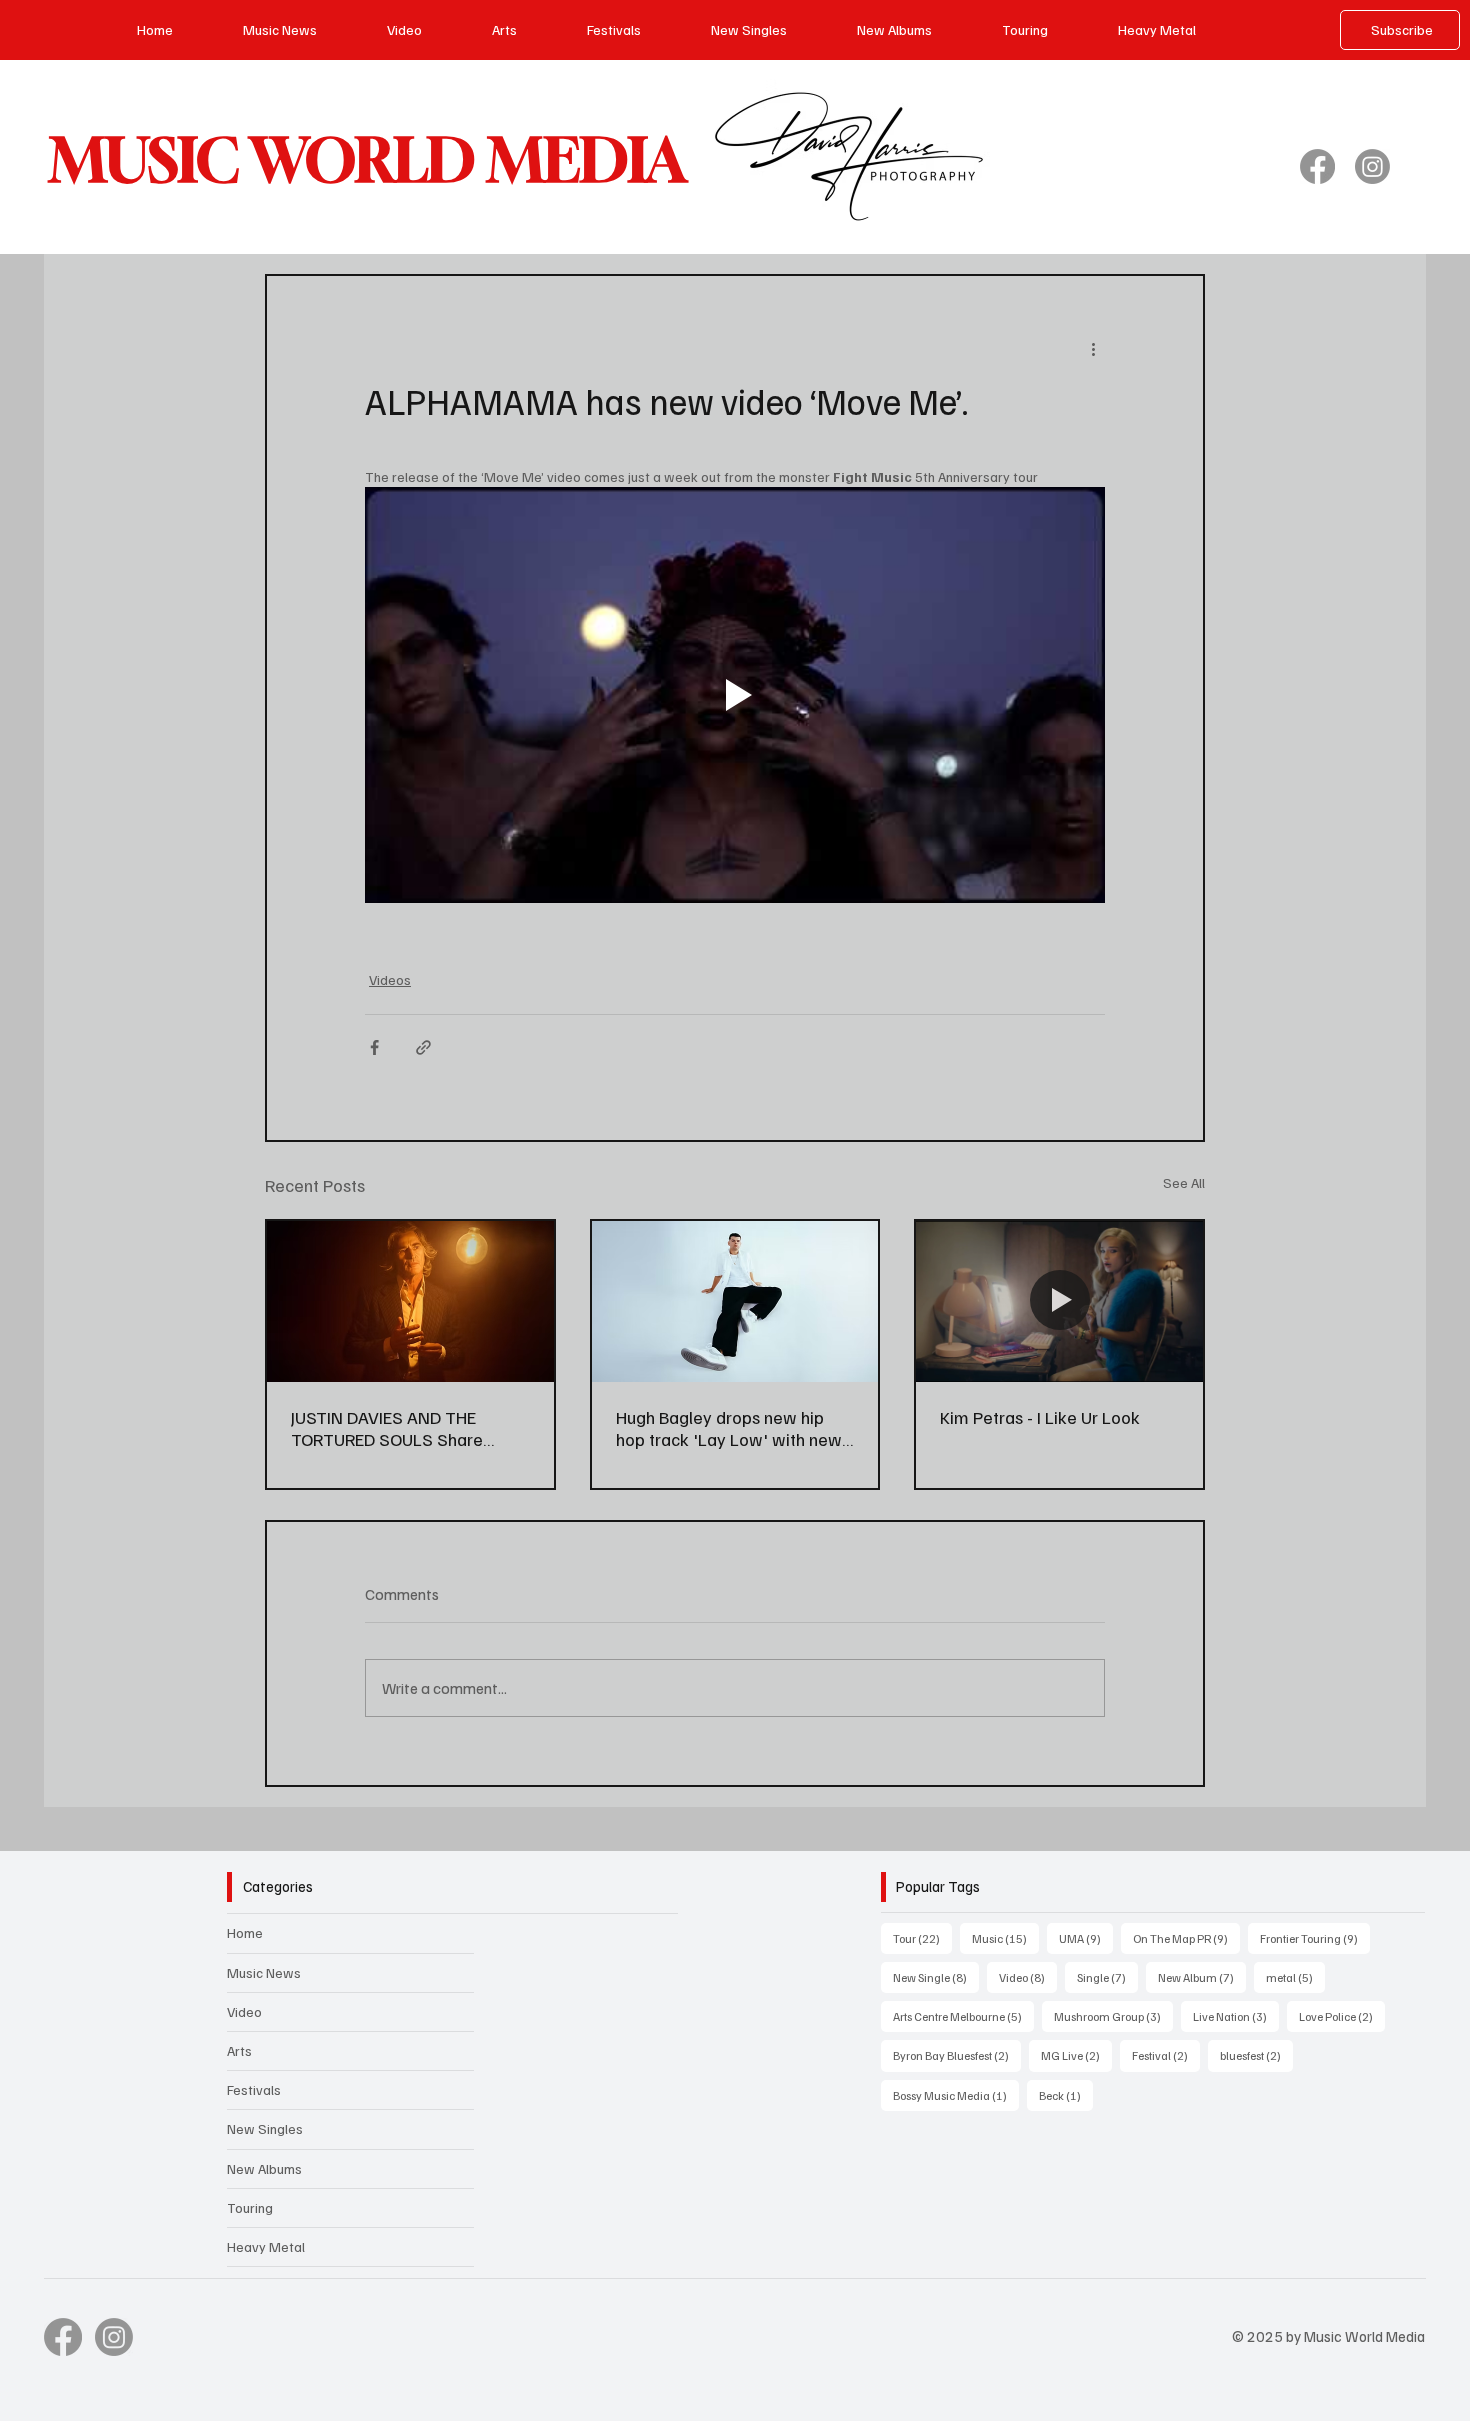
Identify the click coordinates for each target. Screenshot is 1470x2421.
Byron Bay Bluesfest (957, 2055)
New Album (1202, 1977)
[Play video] (735, 695)
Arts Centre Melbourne (963, 2016)
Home (245, 1932)
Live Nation (1236, 2016)
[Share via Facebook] (374, 1047)
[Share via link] (423, 1047)
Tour (922, 1938)
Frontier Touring (1315, 1938)
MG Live (1076, 2055)
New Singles (265, 2128)
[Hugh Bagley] (735, 1301)
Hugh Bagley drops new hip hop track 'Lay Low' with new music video (729, 1428)
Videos (390, 979)
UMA (1086, 1938)
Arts (239, 2050)
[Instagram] (1372, 166)
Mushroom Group (1113, 2016)
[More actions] (1093, 348)
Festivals (254, 2089)
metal (1295, 1977)
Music (1005, 1938)
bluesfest (1256, 2055)
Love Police (1342, 2016)
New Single (936, 1977)
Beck (1066, 2095)
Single (1107, 1977)
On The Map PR (1186, 1938)
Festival (1166, 2055)
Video (244, 2011)
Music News (264, 1972)
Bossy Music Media (956, 2095)
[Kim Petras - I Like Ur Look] (1059, 1301)
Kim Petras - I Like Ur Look (1040, 1417)
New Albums (264, 2168)
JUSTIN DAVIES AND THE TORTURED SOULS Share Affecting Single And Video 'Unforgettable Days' (393, 1428)
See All (1184, 1182)
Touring (250, 2207)
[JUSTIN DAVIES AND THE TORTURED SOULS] (410, 1301)
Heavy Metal (266, 2246)
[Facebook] (1317, 166)
